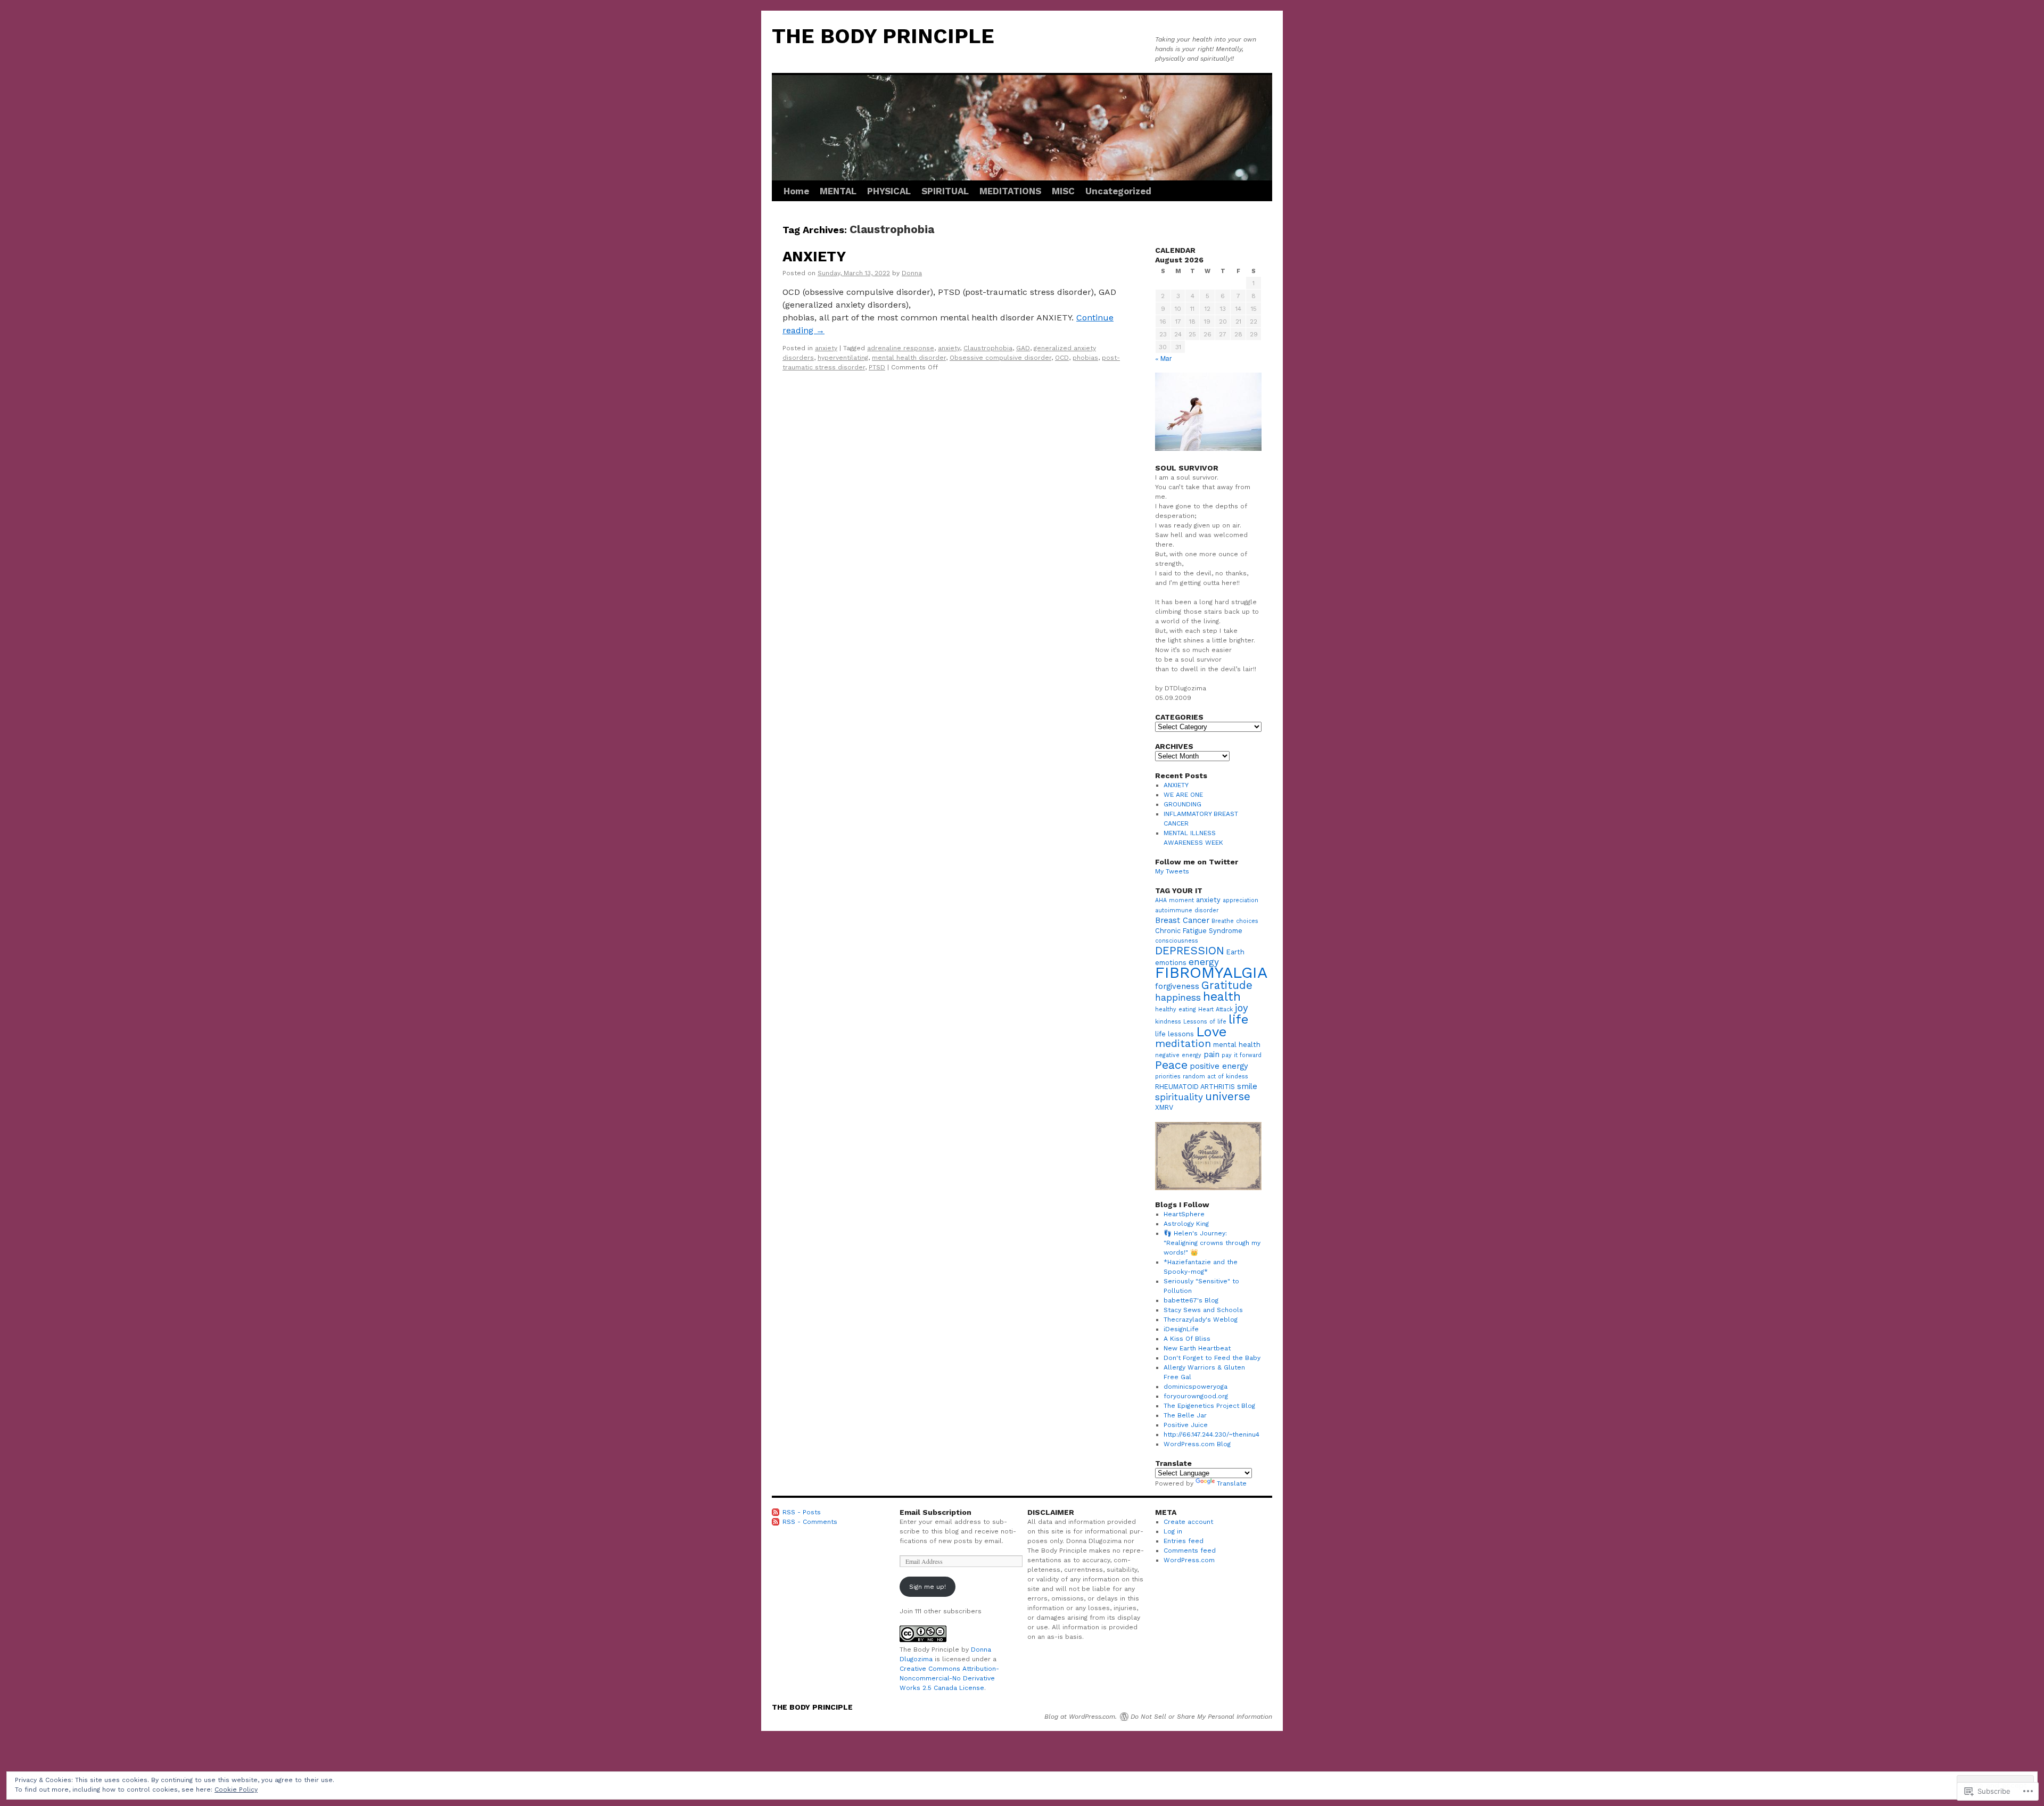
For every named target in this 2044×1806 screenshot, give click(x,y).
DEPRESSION (1190, 951)
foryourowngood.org (1196, 1396)
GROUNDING (1182, 804)
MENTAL (838, 191)
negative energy (1178, 1055)
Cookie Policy (236, 1789)
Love (1211, 1032)
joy (1242, 1008)
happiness (1178, 997)
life (1238, 1019)
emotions (1171, 963)
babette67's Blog (1191, 1300)
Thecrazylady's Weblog (1201, 1320)
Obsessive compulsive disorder (1000, 358)
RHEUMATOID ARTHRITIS (1195, 1087)
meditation (1183, 1044)
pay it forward (1242, 1055)
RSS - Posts (802, 1512)
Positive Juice (1186, 1425)
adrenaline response (901, 348)
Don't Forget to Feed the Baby (1212, 1358)
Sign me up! (928, 1587)
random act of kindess (1215, 1077)
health (1222, 996)
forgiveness (1177, 986)
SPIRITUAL (945, 191)
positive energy (1219, 1066)
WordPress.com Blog (1197, 1444)
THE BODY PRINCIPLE (883, 36)
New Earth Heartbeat (1197, 1348)
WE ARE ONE (1183, 795)
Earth (1235, 952)
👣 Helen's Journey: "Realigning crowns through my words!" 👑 (1212, 1243)
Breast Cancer (1182, 920)
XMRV (1164, 1107)
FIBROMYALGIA (1211, 972)
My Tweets (1172, 871)
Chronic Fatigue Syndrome (1199, 931)
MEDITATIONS (1010, 191)
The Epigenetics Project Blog (1209, 1406)
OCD (1062, 358)
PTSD (877, 367)
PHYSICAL (889, 191)
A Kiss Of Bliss (1187, 1339)
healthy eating (1176, 1009)
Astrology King (1186, 1224)
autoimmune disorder (1187, 910)
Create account (1188, 1522)
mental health (1237, 1045)
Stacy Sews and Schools (1203, 1310)
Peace (1171, 1065)
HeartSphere (1184, 1214)
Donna (912, 273)
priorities (1168, 1077)
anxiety (826, 348)
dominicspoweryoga (1196, 1387)
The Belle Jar (1185, 1415)
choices (1247, 921)
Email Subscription (936, 1512)
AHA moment (1175, 900)
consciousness (1177, 941)
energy (1204, 962)
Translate (1232, 1483)
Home (796, 191)
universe (1228, 1096)
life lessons (1175, 1034)
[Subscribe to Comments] (776, 1522)
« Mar (1163, 358)
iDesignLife (1181, 1329)
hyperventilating (843, 358)
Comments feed (1190, 1551)
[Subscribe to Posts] (776, 1512)
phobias (1085, 358)
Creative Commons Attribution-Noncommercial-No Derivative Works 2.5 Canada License (949, 1678)
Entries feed (1184, 1541)
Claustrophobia (988, 348)
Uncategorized (1118, 191)
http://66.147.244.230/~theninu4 (1211, 1434)
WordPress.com (1189, 1560)
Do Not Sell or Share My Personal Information (1201, 1717)
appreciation (1241, 900)
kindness (1168, 1022)
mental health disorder (909, 358)
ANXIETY (814, 257)
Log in (1173, 1531)
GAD (1023, 348)
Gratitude (1227, 985)
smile (1247, 1086)
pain (1211, 1054)
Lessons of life (1205, 1022)
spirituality (1179, 1097)
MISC (1063, 191)
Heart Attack (1215, 1009)
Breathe (1223, 921)
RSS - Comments (810, 1522)
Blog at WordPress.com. (1081, 1717)
